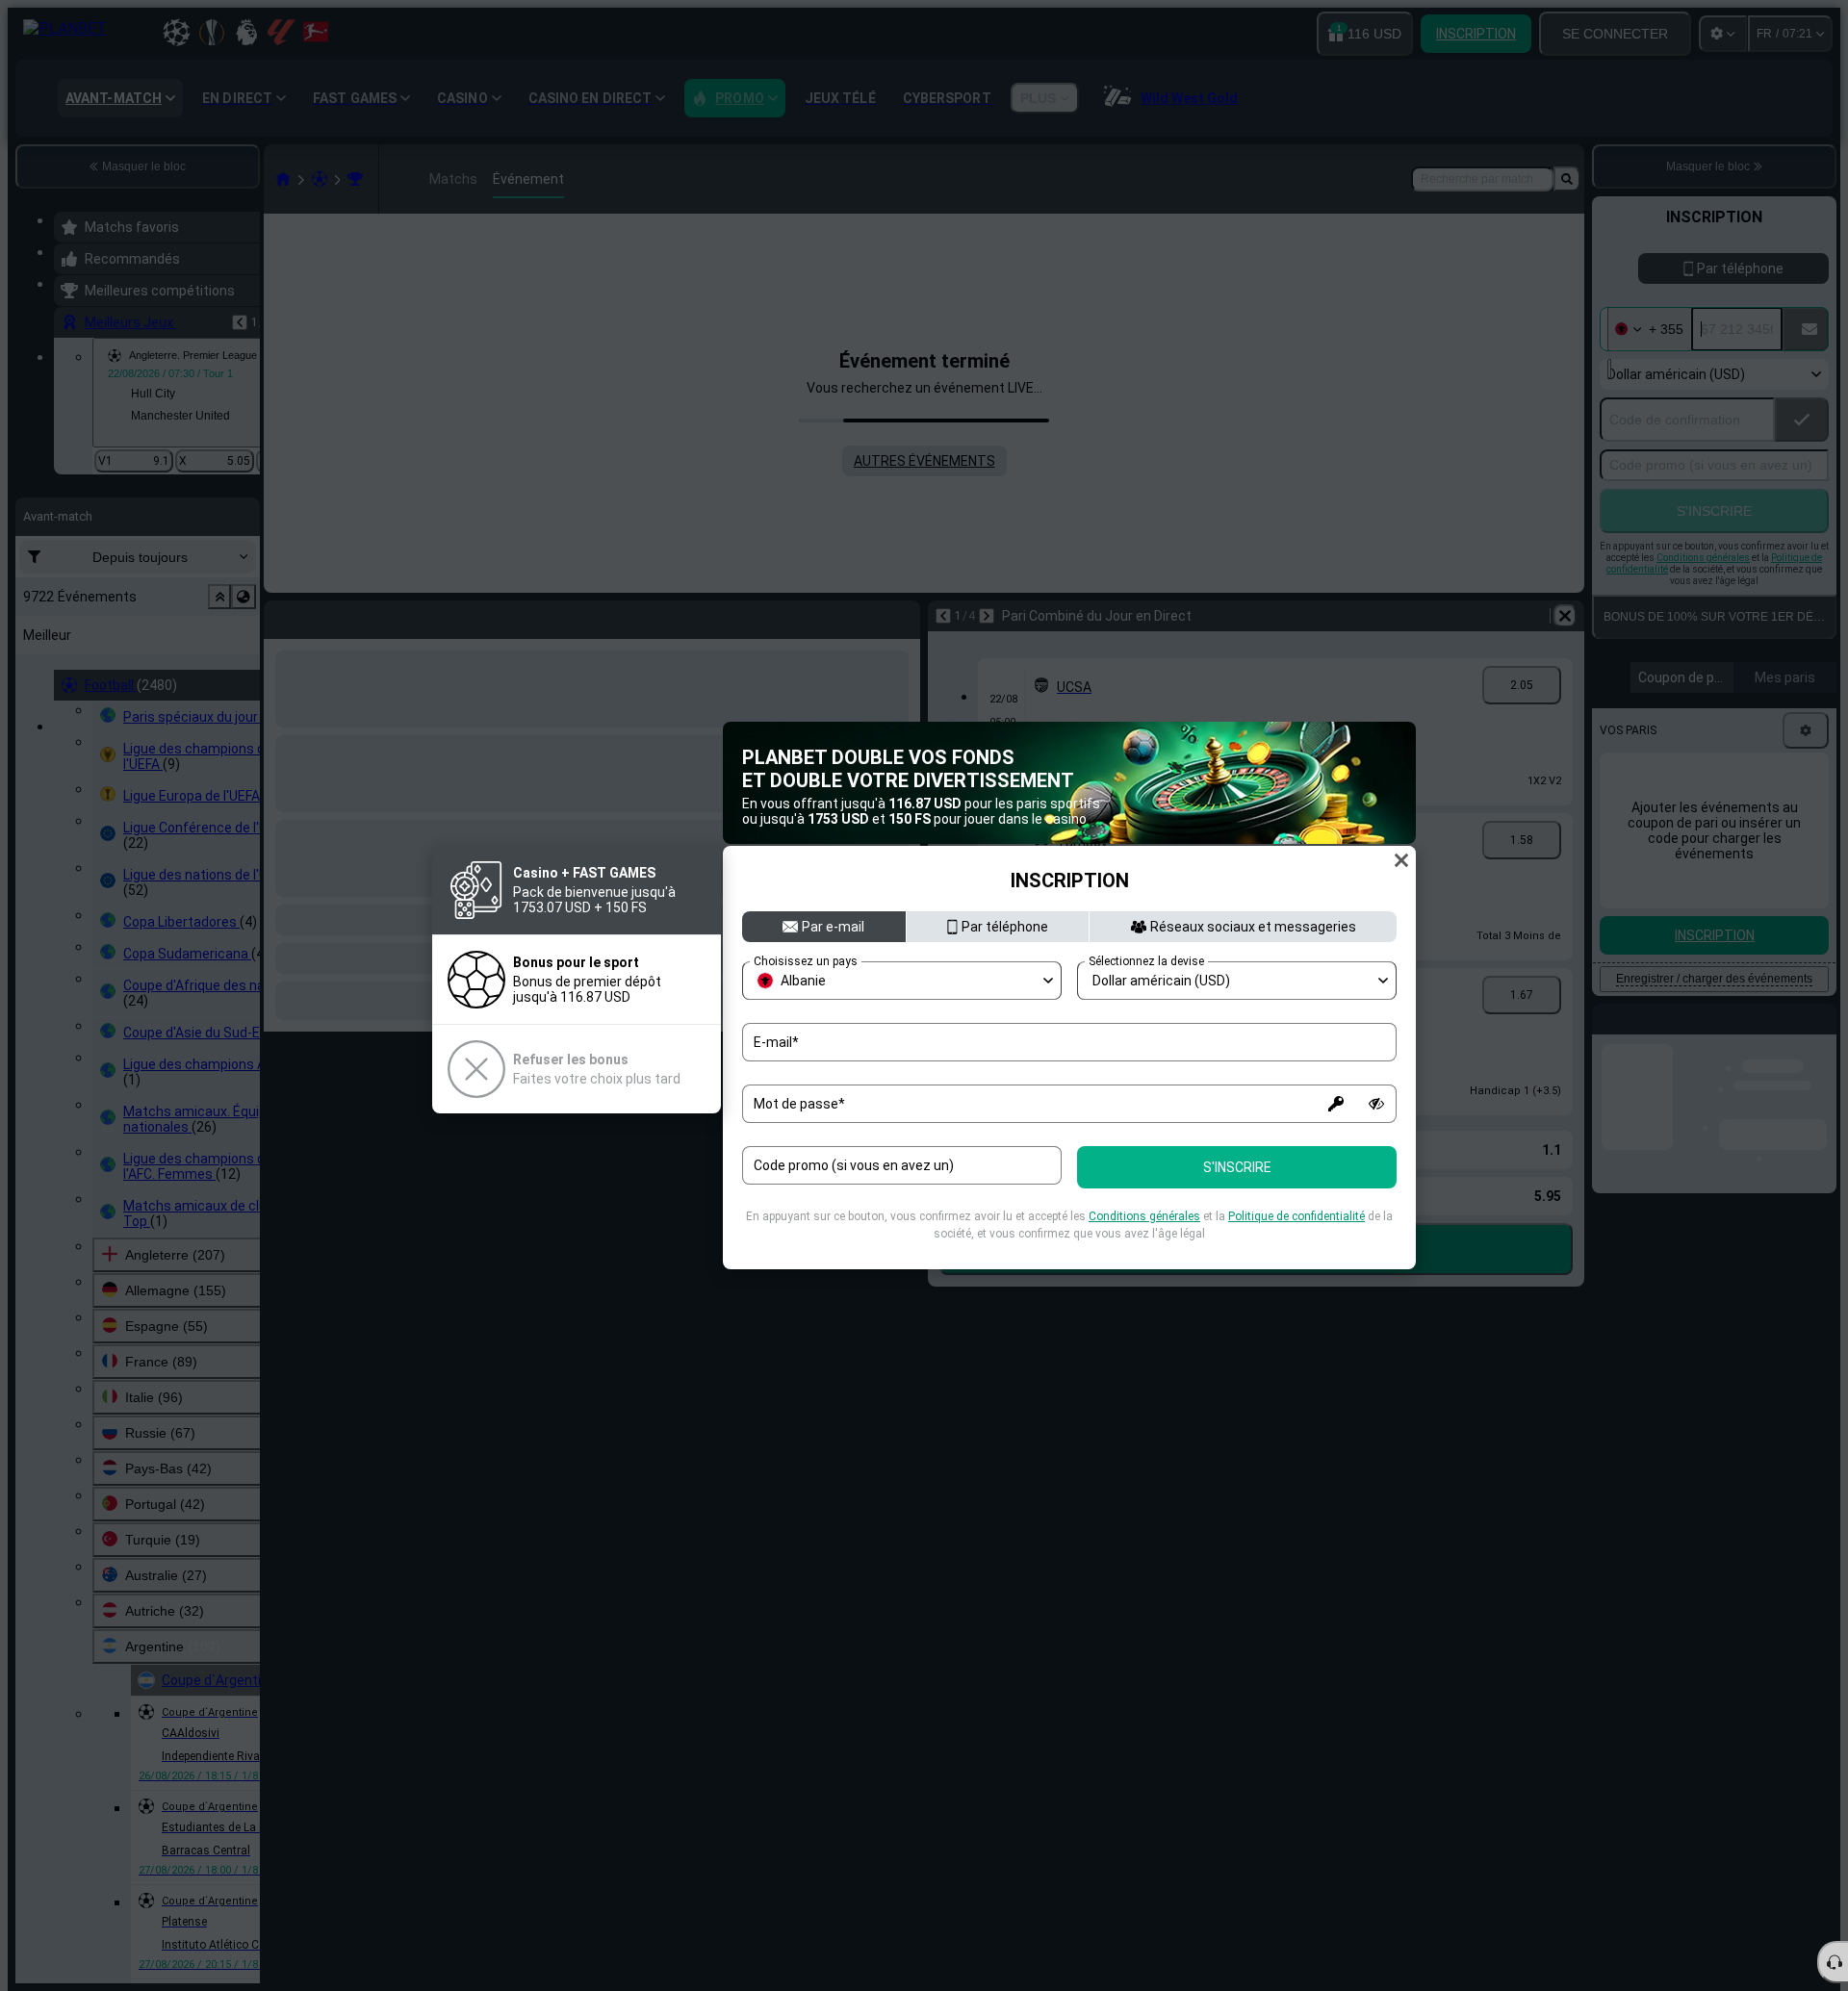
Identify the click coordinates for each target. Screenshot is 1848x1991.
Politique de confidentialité (1296, 1216)
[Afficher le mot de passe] (1376, 1104)
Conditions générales (1144, 1216)
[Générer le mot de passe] (1336, 1104)
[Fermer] (1401, 860)
